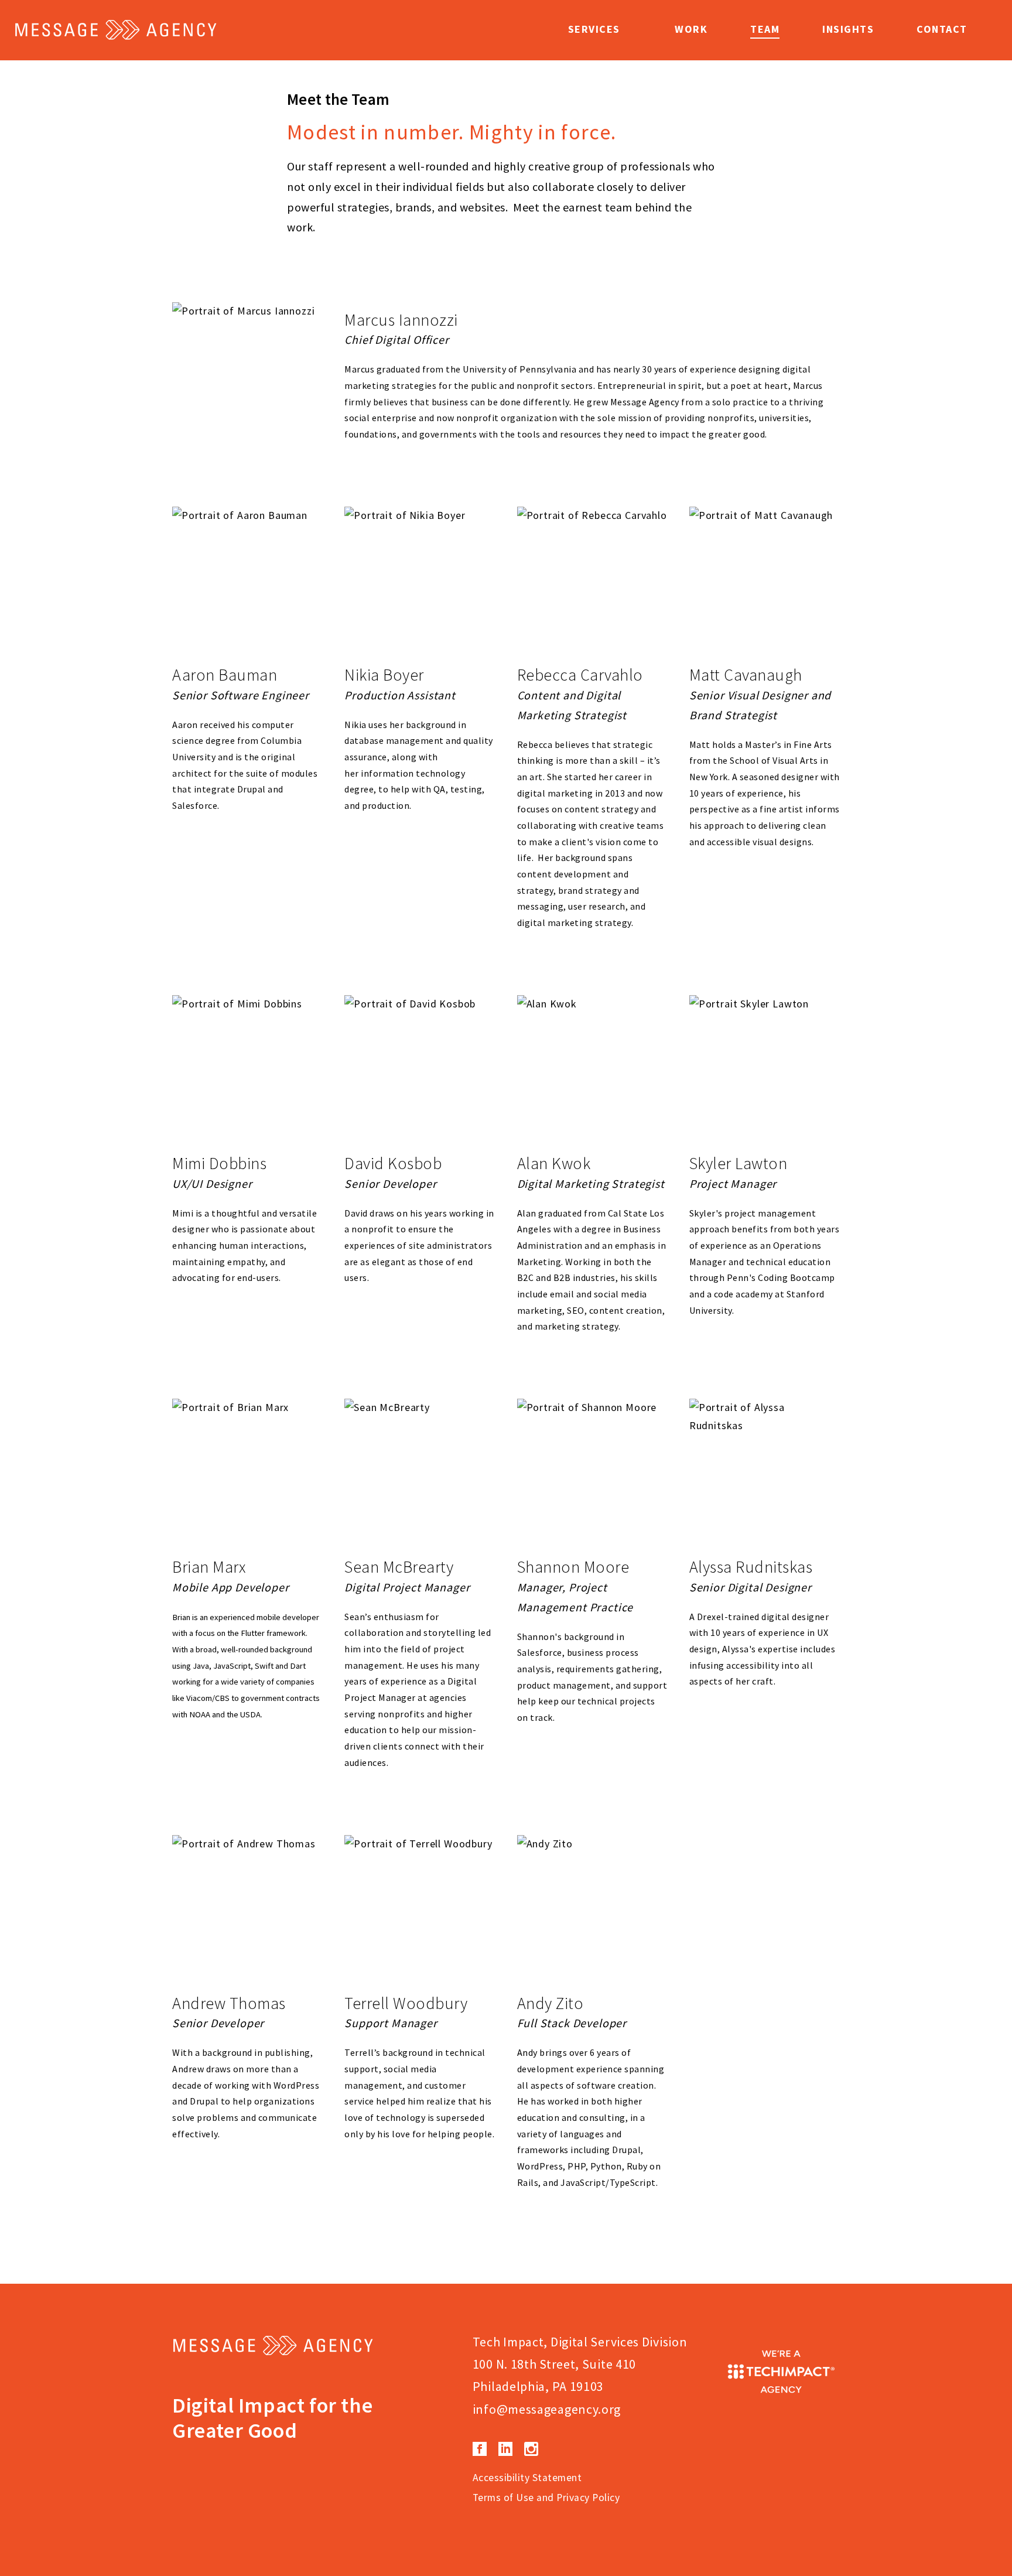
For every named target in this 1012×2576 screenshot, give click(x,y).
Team (765, 29)
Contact (942, 29)
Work (691, 29)
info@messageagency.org (547, 2409)
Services (594, 29)
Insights (848, 29)
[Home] (117, 30)
